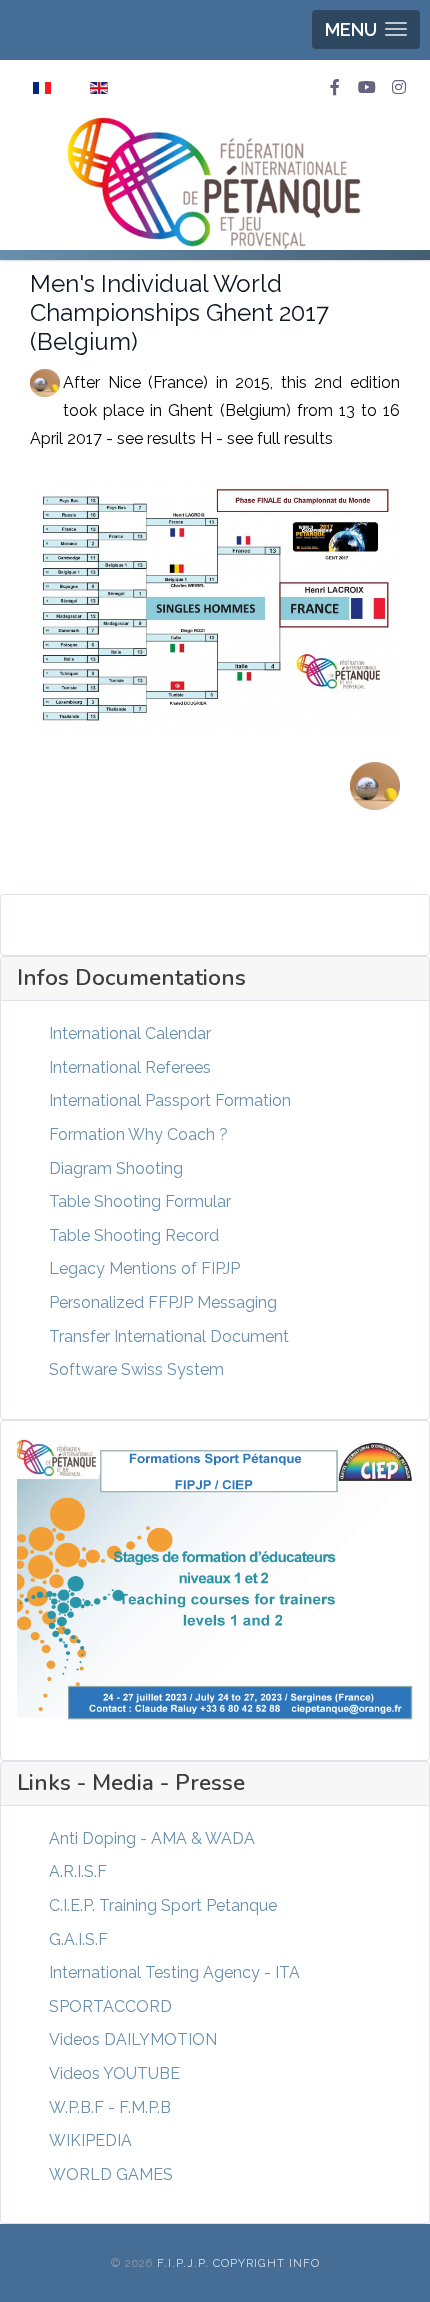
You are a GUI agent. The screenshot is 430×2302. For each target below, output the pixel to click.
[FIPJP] (215, 182)
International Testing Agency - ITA (174, 1972)
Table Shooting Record (134, 1235)
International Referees (130, 1067)
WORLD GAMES (111, 2174)
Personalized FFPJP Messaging (163, 1302)
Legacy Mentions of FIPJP (144, 1268)
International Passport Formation (170, 1100)
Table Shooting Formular (140, 1201)
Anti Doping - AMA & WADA (152, 1838)
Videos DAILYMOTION (133, 2039)
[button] (366, 29)
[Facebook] (335, 88)
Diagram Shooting (116, 1168)
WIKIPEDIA (90, 2140)
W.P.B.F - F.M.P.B (110, 2107)
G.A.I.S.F (78, 1939)
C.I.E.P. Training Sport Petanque (163, 1905)
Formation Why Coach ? (138, 1134)
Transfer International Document (169, 1336)
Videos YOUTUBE (114, 2073)
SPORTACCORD (110, 2006)
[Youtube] (367, 88)
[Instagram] (399, 88)
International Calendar (130, 1033)
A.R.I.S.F (78, 1871)
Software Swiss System (136, 1369)
